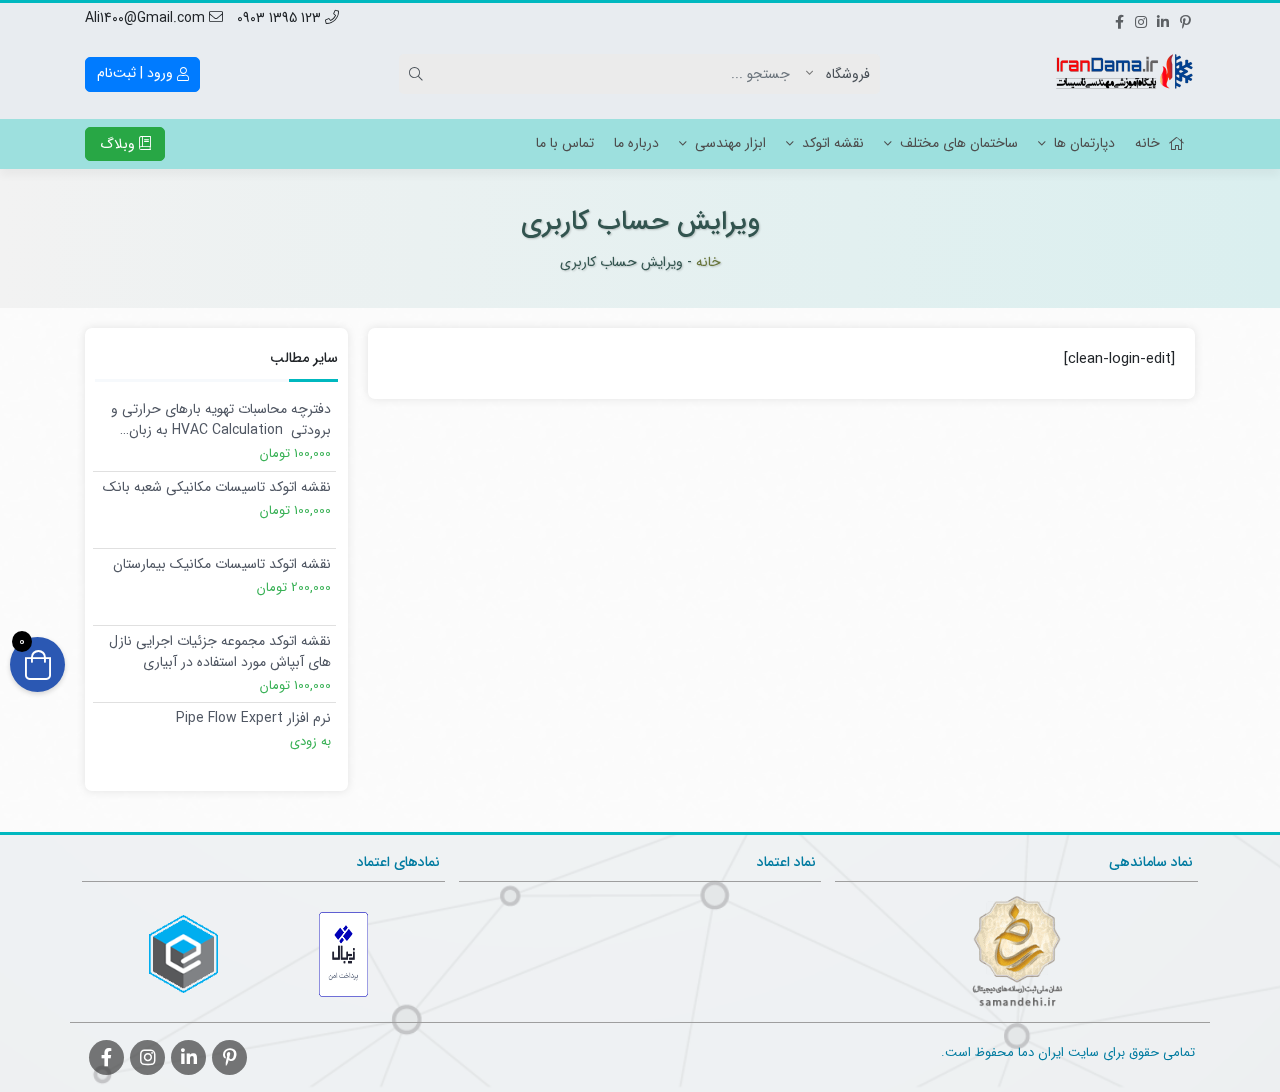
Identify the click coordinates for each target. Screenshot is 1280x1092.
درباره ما (636, 143)
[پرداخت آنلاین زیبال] (343, 954)
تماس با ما (565, 143)
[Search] (419, 74)
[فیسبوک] (1119, 19)
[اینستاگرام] (1141, 19)
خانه (1147, 143)
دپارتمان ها (1084, 143)
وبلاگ (119, 144)
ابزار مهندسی (730, 143)
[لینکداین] (1163, 19)
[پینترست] (1185, 19)
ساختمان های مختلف (959, 143)
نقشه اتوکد (833, 143)
